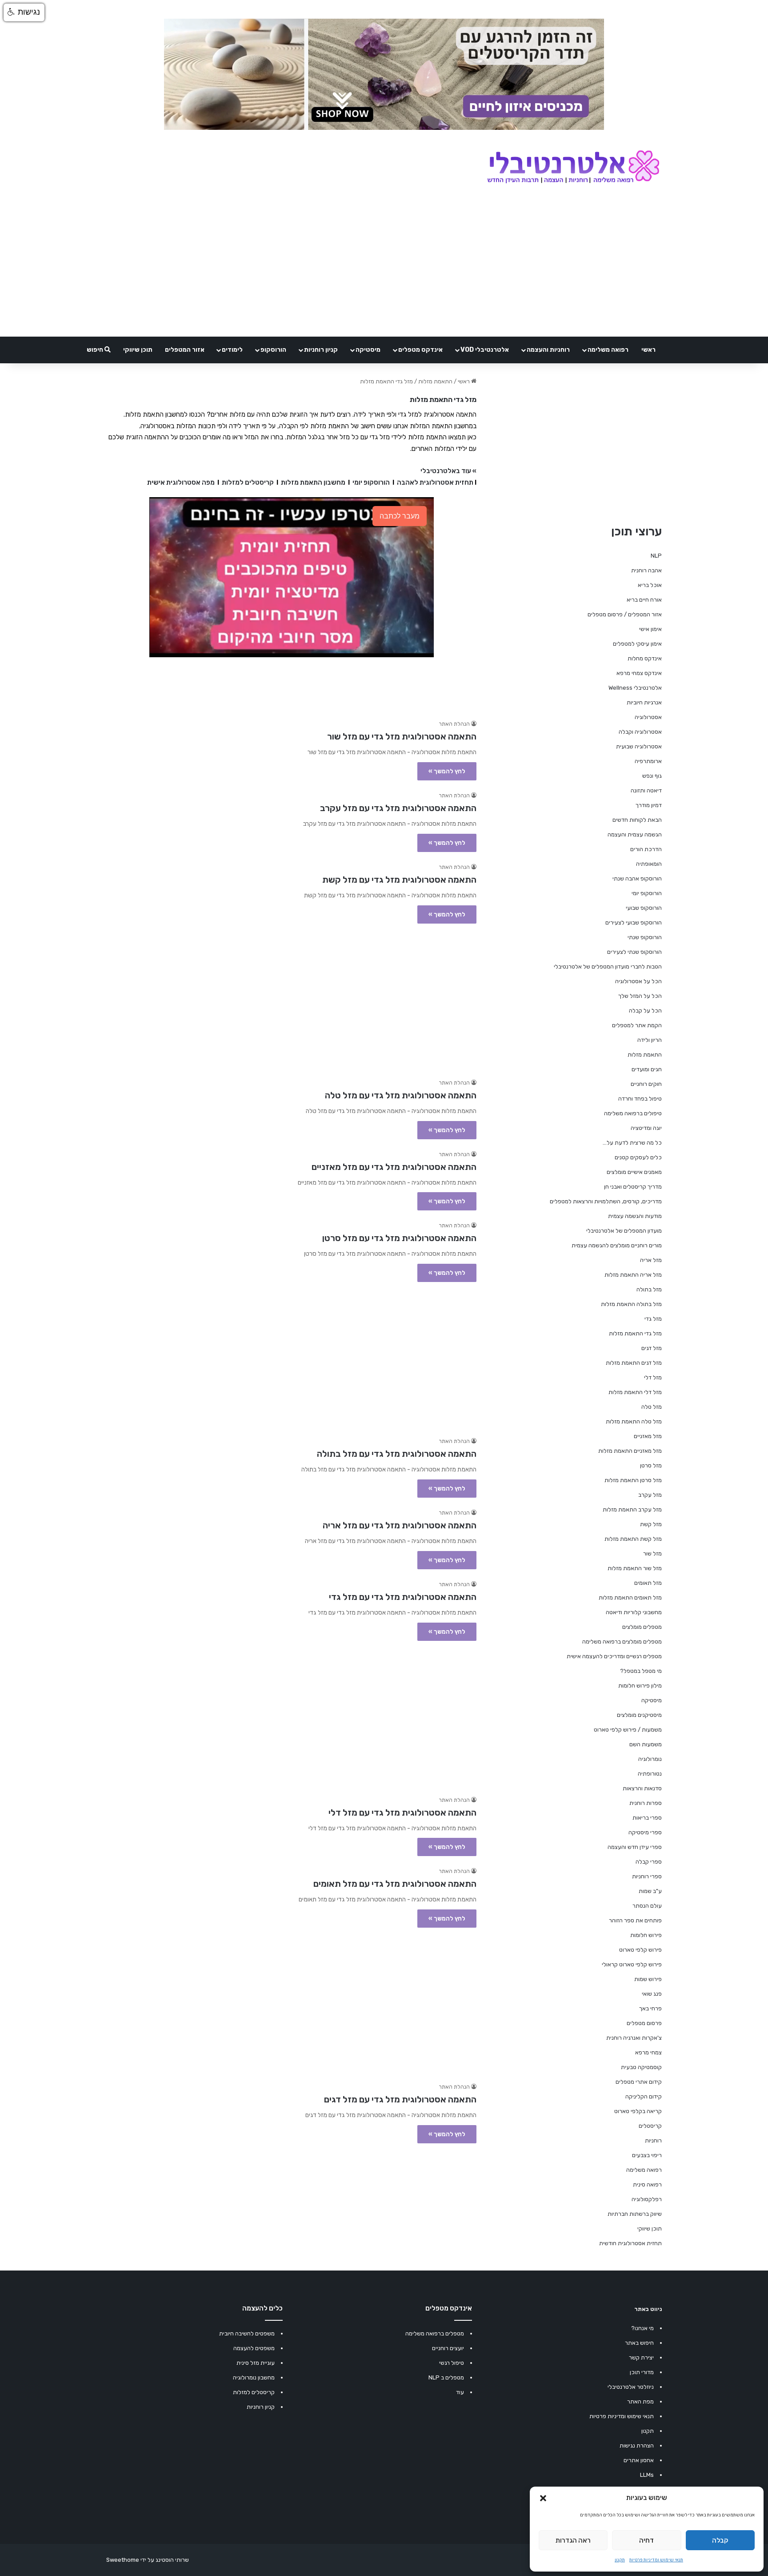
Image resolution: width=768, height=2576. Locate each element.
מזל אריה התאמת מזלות (633, 1275)
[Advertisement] (291, 997)
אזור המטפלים (185, 350)
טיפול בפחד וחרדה (640, 1099)
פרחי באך (650, 2008)
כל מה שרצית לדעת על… (632, 1143)
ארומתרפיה (648, 761)
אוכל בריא (650, 585)
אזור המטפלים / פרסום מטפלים (625, 614)
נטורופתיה (650, 1774)
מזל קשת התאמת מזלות (633, 1539)
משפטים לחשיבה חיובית (247, 2333)
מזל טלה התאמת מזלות (634, 1421)
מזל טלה (652, 1407)
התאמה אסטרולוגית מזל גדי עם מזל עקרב (398, 808)
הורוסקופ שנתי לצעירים (634, 952)
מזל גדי (653, 1319)
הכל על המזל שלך (640, 996)
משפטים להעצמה (254, 2348)
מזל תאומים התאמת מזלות (630, 1597)
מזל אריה (651, 1260)
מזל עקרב (650, 1495)
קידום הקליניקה (644, 2096)
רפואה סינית (647, 2184)
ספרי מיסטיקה (645, 1832)
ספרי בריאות (647, 1818)
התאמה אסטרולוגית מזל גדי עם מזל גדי (403, 1597)
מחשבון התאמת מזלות (313, 482)
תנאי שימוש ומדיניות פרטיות (656, 2560)
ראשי (648, 350)
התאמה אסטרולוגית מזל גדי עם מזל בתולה (397, 1454)
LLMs (647, 2475)
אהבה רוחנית (646, 570)
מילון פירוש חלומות (640, 1686)
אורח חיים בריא (644, 600)
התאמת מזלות (435, 381)
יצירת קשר (641, 2357)
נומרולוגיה (650, 1759)
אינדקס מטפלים (420, 350)
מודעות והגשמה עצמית (635, 1216)
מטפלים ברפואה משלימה (435, 2333)
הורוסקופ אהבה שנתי (637, 878)
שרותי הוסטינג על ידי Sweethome (148, 2560)
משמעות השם (646, 1744)
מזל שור (652, 1553)
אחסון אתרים (639, 2460)
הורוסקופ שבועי (644, 908)
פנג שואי (652, 1994)
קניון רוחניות (321, 350)
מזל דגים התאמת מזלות (634, 1363)
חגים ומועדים (647, 1069)
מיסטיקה (368, 350)
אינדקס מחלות (645, 658)
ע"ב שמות (650, 1891)
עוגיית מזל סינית (256, 2363)
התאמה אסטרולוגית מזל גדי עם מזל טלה (401, 1095)
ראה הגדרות (573, 2540)
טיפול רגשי (452, 2363)
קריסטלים (650, 2126)
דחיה (646, 2540)
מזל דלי (653, 1377)
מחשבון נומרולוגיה (254, 2377)
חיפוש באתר (639, 2343)
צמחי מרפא (648, 2052)
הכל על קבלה (645, 1011)
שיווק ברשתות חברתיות (635, 2214)
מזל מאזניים (648, 1436)
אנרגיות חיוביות (644, 702)
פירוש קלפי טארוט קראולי (632, 1964)
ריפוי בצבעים (647, 2155)
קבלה (720, 2540)
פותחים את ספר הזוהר (635, 1920)
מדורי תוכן (642, 2372)
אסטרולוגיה (648, 717)
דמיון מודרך (649, 805)
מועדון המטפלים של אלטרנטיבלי (624, 1231)
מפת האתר (640, 2401)
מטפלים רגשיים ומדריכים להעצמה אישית (614, 1656)
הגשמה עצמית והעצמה (635, 834)
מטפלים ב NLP (446, 2377)
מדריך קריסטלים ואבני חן (633, 1187)
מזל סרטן (651, 1465)
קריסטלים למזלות (248, 482)
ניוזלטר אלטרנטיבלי (631, 2387)
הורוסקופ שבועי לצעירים (634, 922)
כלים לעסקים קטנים (638, 1157)
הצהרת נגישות (637, 2445)
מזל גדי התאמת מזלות (635, 1333)
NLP (656, 556)
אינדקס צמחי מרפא (639, 673)
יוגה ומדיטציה (646, 1128)
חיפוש (96, 350)
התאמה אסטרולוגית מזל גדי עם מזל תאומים (395, 1884)
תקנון (620, 2560)
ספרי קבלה (649, 1862)
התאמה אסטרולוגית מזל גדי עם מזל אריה (400, 1525)
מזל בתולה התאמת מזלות (631, 1304)
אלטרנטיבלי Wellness (635, 688)
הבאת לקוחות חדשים (637, 820)
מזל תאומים (648, 1583)
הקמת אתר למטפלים (637, 1025)
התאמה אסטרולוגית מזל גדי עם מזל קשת (399, 880)
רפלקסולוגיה (647, 2199)
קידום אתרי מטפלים (639, 2082)
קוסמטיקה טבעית (641, 2067)
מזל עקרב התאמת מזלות (632, 1509)
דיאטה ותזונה (646, 790)
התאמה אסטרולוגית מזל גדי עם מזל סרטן (399, 1238)
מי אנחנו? (642, 2328)
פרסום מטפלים (644, 2023)
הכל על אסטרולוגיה (638, 981)
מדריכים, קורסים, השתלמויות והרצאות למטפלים (606, 1201)
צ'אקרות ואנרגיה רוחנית (634, 2038)
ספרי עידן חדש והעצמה (635, 1847)
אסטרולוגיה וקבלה (640, 732)
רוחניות (653, 2140)
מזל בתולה (649, 1289)
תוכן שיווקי (138, 350)
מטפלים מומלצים (642, 1627)
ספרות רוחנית (646, 1803)
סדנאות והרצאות (642, 1788)
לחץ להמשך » (447, 771)
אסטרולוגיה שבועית (639, 746)
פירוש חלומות (646, 1935)
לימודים (232, 350)
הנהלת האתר (454, 724)
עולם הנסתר (647, 1906)
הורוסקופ (273, 350)
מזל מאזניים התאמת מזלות (630, 1451)
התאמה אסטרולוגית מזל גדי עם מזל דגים (400, 2099)
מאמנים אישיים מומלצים (634, 1172)
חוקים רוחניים (646, 1084)
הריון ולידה (650, 1040)
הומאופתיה (649, 864)
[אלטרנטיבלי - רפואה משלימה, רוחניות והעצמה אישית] (574, 168)
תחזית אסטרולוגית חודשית (630, 2243)
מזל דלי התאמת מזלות (635, 1392)
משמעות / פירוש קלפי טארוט (628, 1730)
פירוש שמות (648, 1979)
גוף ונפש (652, 776)
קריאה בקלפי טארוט (638, 2111)
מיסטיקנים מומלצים (639, 1715)
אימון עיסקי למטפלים (637, 644)
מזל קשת (651, 1524)
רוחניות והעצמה (548, 350)
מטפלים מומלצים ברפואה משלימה (622, 1642)
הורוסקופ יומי (371, 482)
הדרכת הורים (646, 849)
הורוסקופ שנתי (645, 937)
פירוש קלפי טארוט (640, 1950)
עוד (460, 2392)
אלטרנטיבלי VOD (485, 350)
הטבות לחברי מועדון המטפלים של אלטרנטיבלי (608, 967)
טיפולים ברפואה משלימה (633, 1113)
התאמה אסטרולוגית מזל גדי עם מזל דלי (402, 1812)
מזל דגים (652, 1348)
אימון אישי (650, 629)
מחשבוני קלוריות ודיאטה (634, 1612)
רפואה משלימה (608, 350)
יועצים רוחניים (448, 2348)
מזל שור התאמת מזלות (635, 1568)
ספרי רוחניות (647, 1876)
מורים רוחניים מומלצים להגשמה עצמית (617, 1245)
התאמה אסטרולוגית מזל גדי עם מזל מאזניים (394, 1167)
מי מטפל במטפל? (641, 1671)
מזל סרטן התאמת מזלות (633, 1480)
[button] (543, 2498)
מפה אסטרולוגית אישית (181, 482)
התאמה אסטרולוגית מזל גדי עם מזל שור (402, 736)
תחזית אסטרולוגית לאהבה (435, 482)
